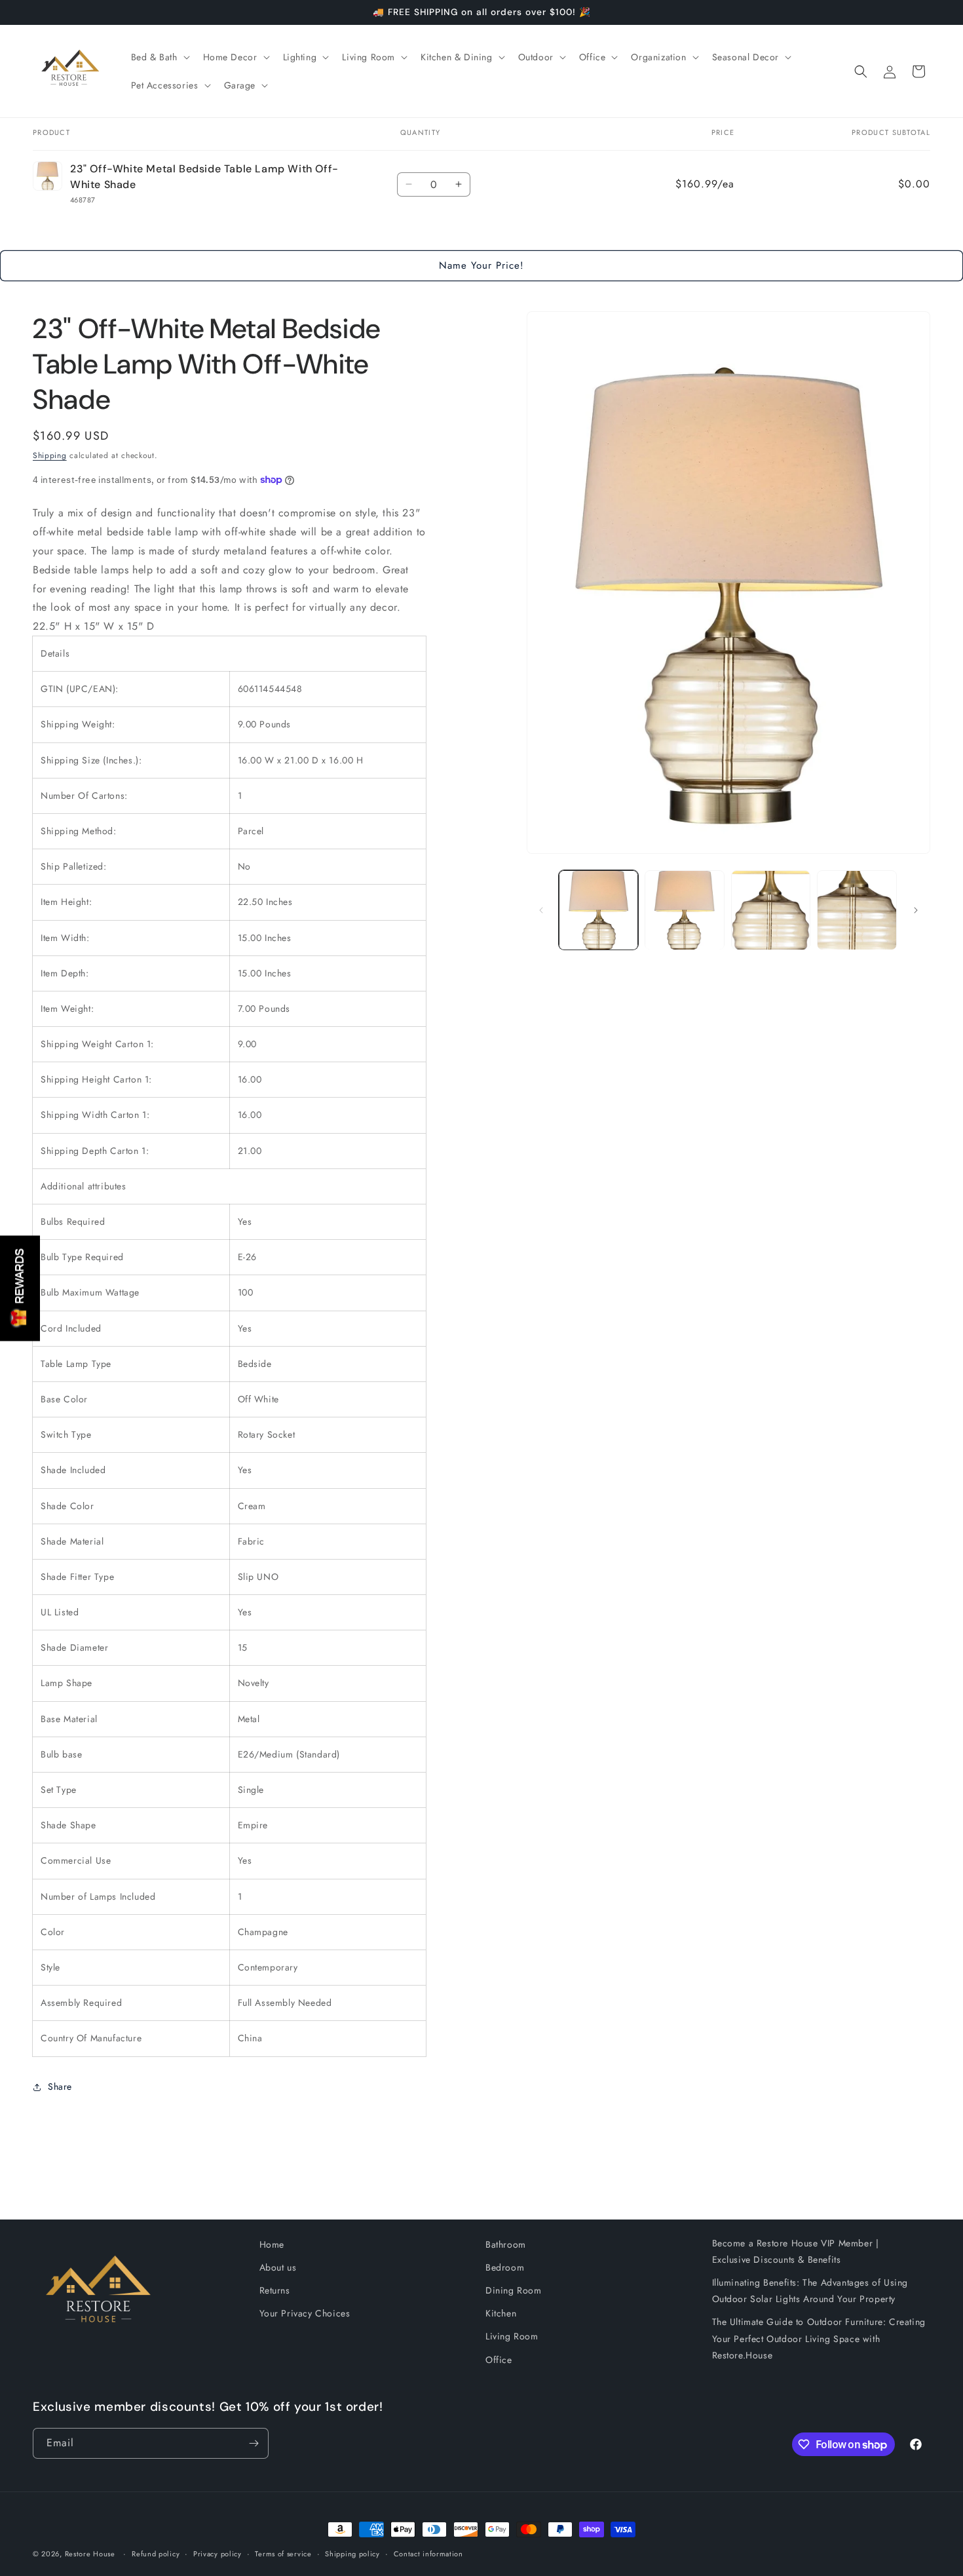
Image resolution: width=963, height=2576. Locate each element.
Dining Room (514, 2290)
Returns (275, 2290)
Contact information (428, 2554)
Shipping (50, 455)
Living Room (512, 2336)
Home (272, 2244)
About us (278, 2267)
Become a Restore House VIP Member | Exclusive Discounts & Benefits (796, 2251)
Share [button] (60, 2086)
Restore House (90, 2554)
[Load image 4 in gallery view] (857, 910)
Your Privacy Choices (305, 2313)
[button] (159, 57)
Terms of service (283, 2554)
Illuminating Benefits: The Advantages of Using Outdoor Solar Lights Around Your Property (810, 2291)
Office (499, 2360)
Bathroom (506, 2244)
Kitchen (501, 2313)
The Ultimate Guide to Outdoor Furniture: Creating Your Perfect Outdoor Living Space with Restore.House (819, 2338)
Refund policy (156, 2554)
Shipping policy (352, 2554)
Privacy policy (217, 2554)
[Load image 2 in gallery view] (685, 910)
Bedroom (505, 2267)
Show (20, 1288)
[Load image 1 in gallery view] (599, 910)
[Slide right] (916, 910)
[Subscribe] (254, 2443)
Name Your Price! (481, 265)
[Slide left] (541, 910)
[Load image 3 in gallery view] (771, 910)
